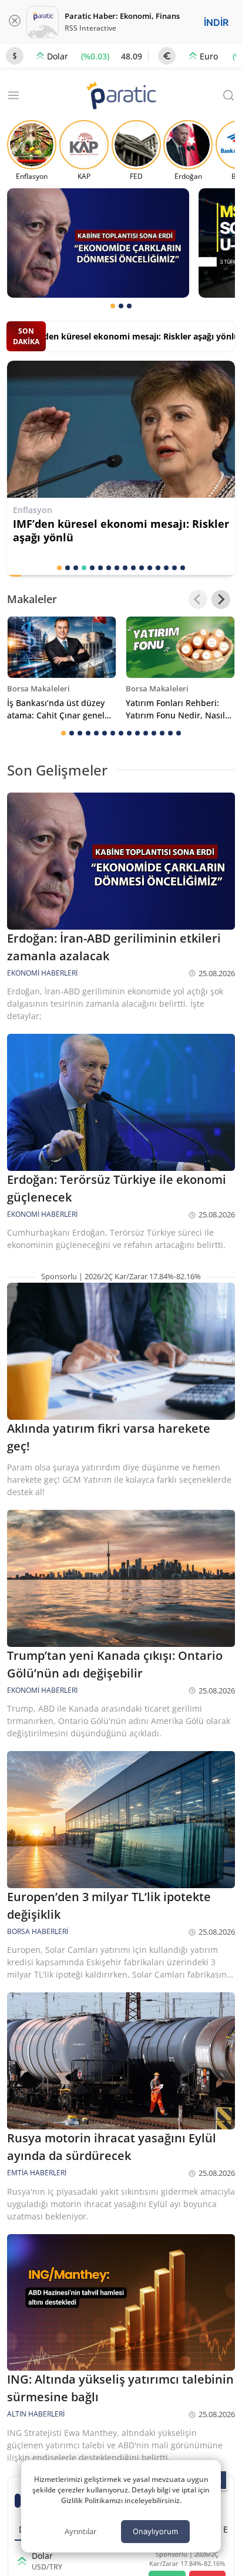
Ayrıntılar (80, 2531)
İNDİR (216, 22)
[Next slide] (221, 600)
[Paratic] (121, 97)
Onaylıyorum (155, 2531)
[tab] (113, 306)
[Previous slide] (198, 600)
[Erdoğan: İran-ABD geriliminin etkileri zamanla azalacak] (98, 243)
